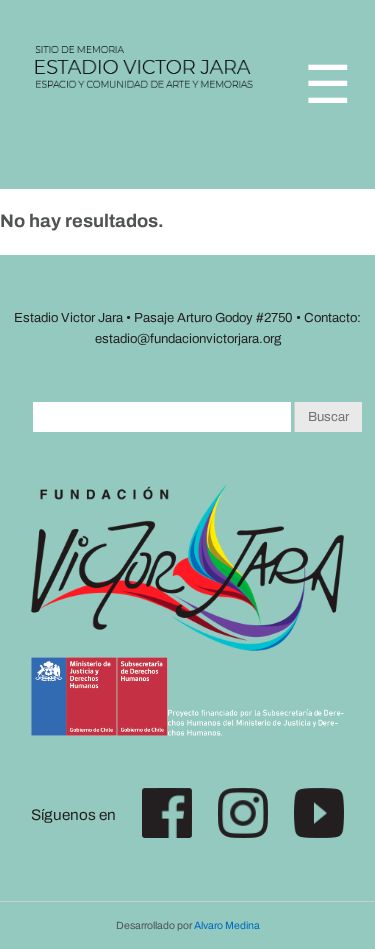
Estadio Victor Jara (145, 74)
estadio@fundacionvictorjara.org (188, 338)
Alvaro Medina (227, 925)
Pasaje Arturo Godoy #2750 (213, 317)
